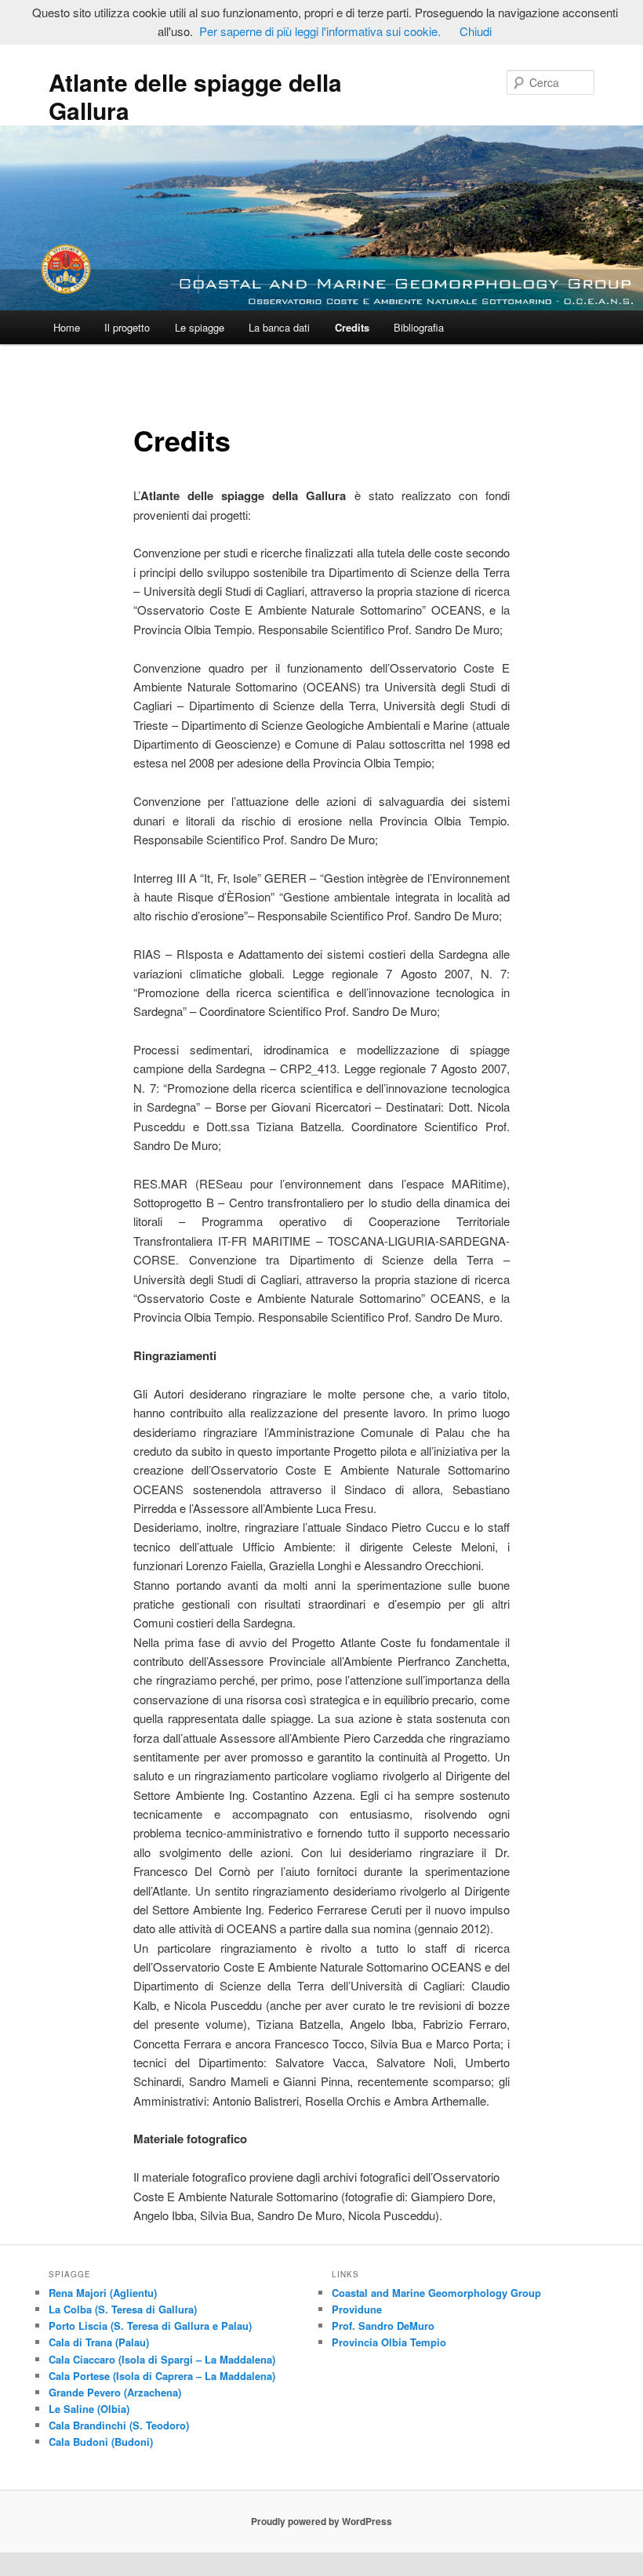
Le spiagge (200, 327)
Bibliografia (419, 327)
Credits (352, 327)
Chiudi (476, 31)
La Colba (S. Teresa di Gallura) (123, 2309)
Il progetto (127, 327)
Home (67, 327)
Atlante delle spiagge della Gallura (195, 96)
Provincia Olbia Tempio (389, 2342)
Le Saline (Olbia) (89, 2409)
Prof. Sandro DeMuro (383, 2326)
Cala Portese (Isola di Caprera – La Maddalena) (162, 2376)
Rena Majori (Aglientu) (103, 2293)
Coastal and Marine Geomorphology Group (436, 2293)
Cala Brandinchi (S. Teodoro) (119, 2425)
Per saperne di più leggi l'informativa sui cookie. (320, 31)
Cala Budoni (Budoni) (101, 2442)
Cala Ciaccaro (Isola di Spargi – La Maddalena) (162, 2359)
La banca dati (279, 327)
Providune (357, 2309)
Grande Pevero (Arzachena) (115, 2392)
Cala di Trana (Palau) (99, 2342)
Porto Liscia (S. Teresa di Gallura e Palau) (150, 2326)
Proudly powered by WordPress (321, 2521)
